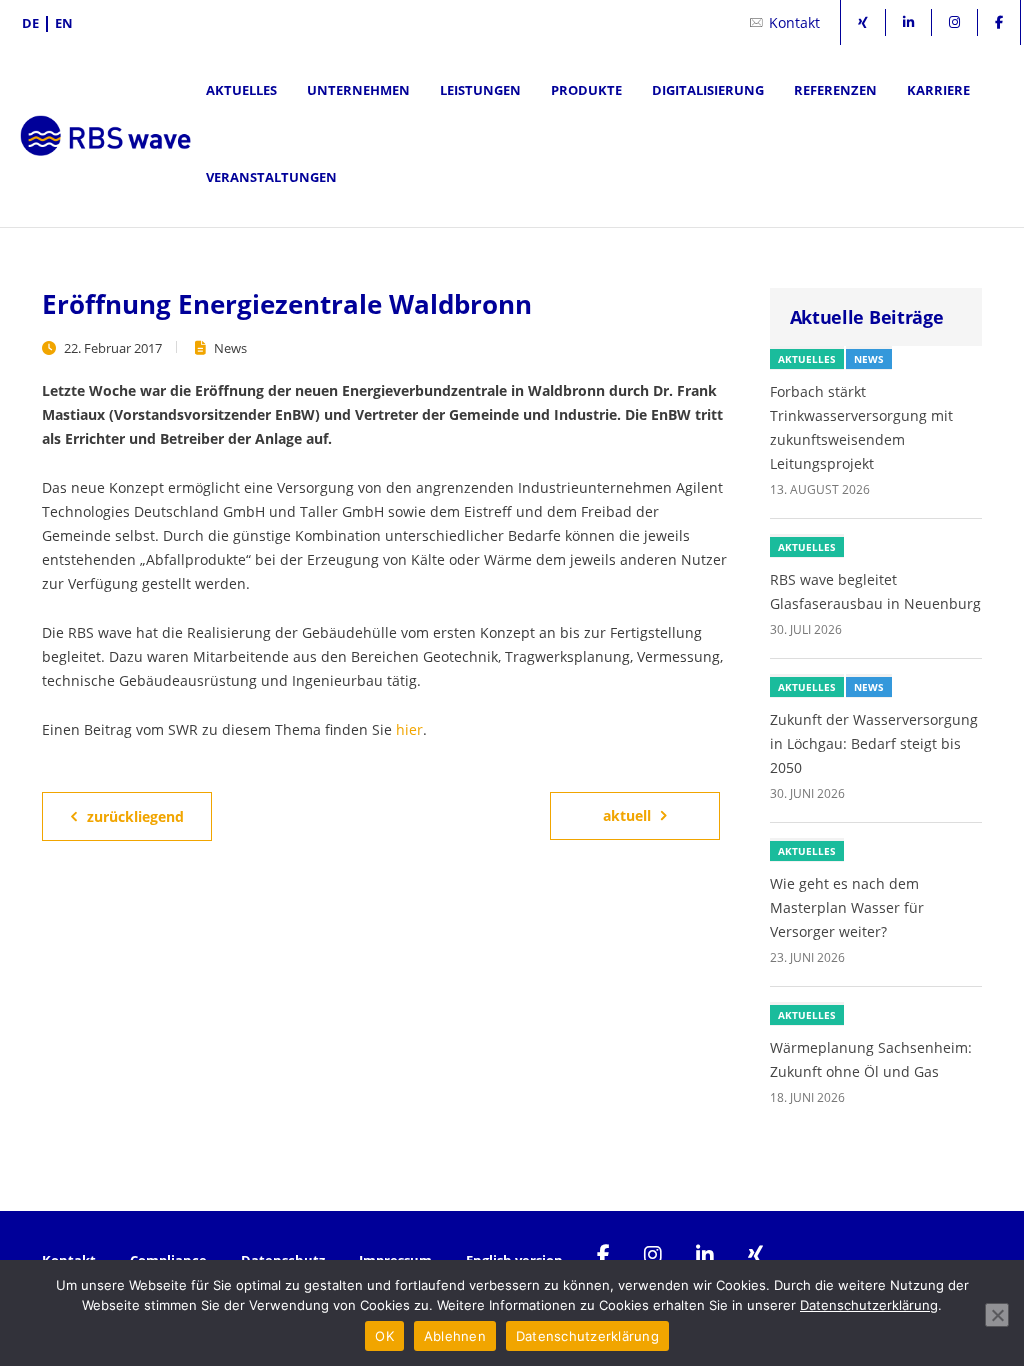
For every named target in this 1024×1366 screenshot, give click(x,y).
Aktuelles (241, 90)
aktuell (627, 815)
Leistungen (480, 90)
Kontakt (794, 22)
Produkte (586, 90)
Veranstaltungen (271, 177)
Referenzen (835, 90)
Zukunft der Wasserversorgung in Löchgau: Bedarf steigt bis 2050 (874, 743)
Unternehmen (358, 90)
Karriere (938, 90)
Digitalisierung (708, 90)
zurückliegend (135, 816)
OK (384, 1336)
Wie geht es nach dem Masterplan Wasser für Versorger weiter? (847, 907)
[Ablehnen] (997, 1315)
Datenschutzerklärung (869, 1305)
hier (409, 729)
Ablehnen (455, 1336)
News (230, 348)
